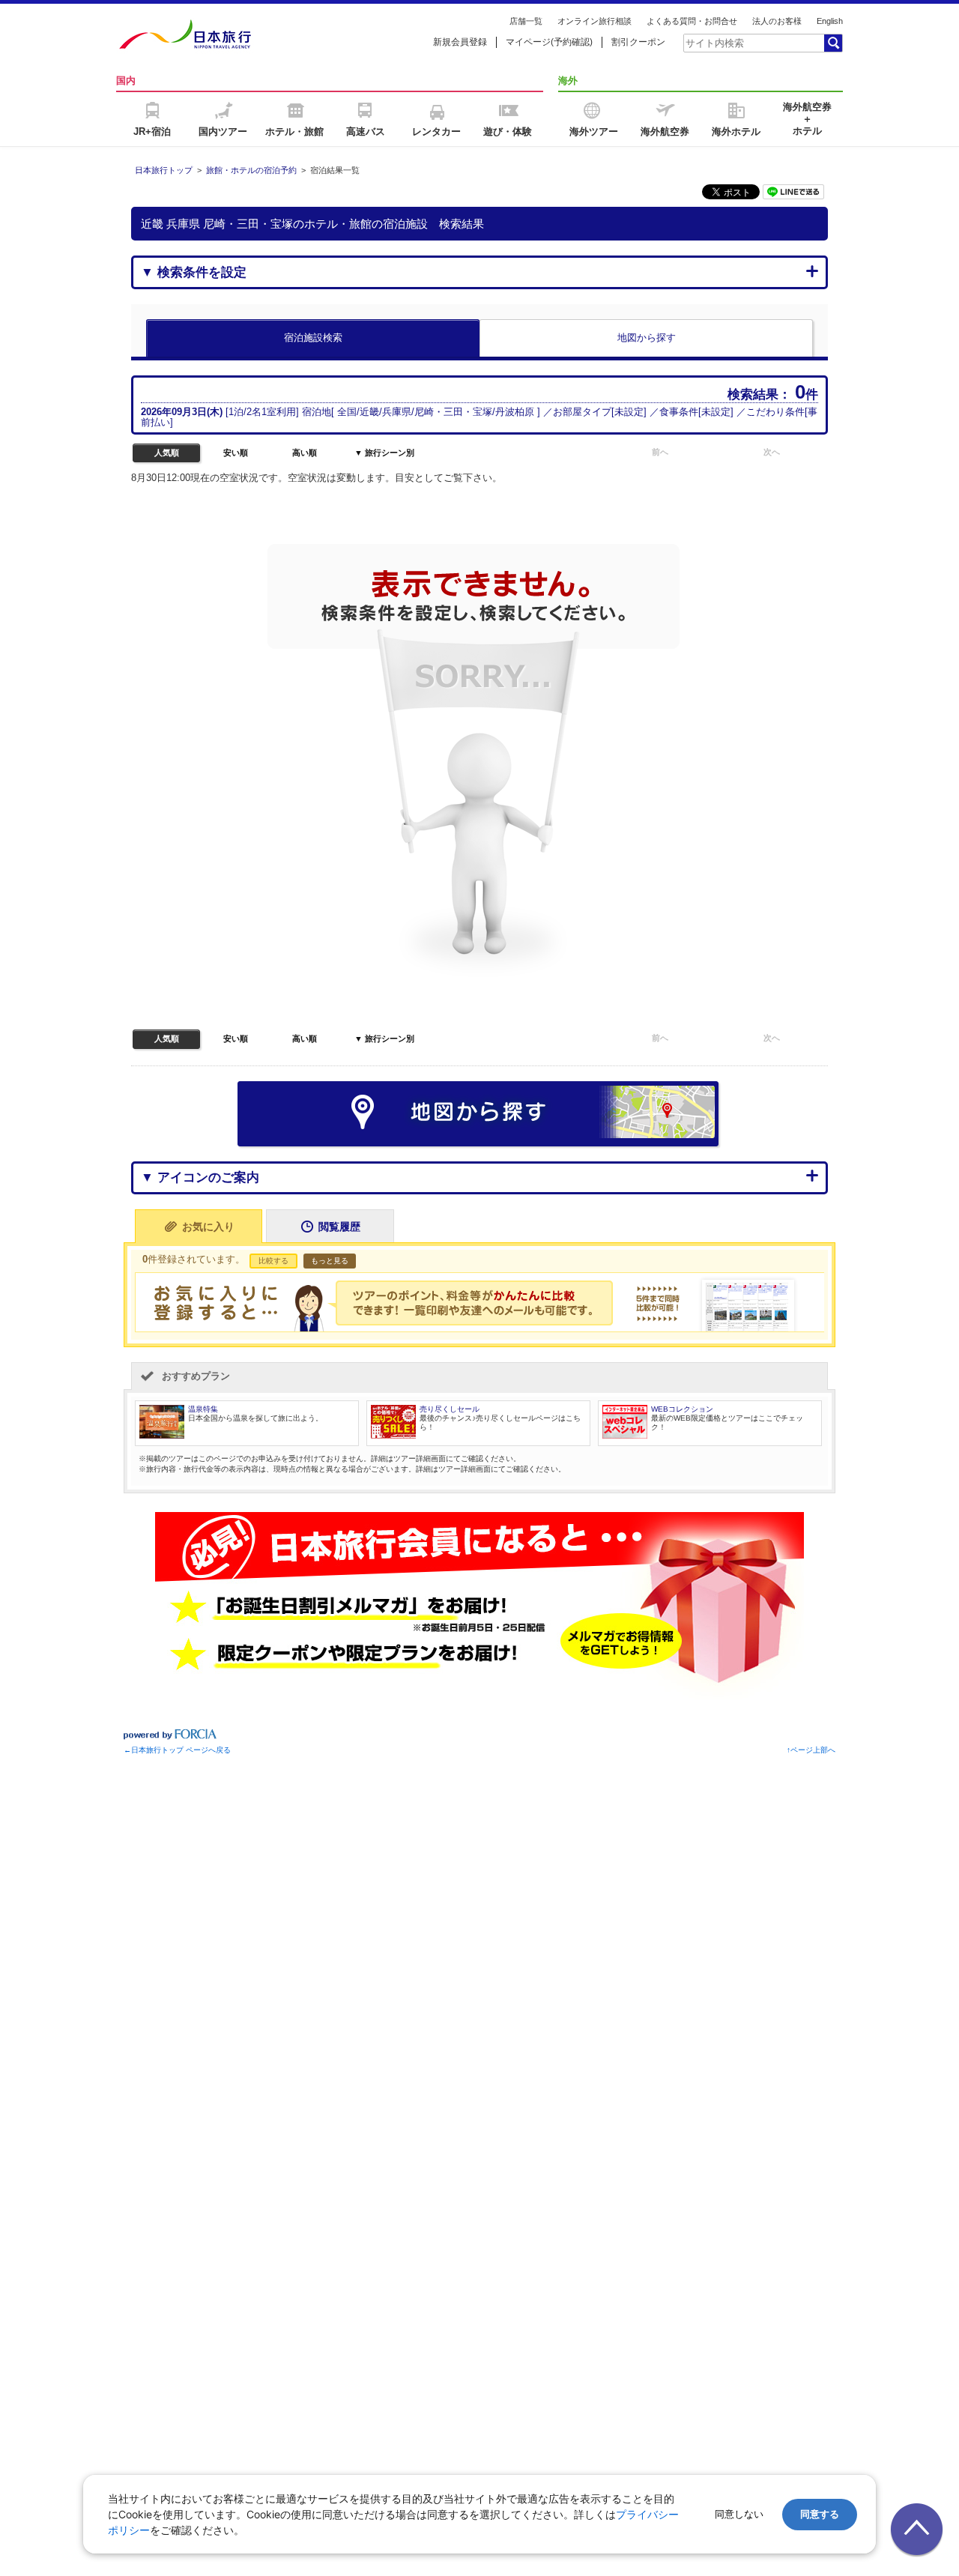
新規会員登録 (460, 42)
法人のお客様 (777, 21)
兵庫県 (397, 412)
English (830, 21)
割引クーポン (638, 42)
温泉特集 (203, 1409)
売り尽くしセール (450, 1409)
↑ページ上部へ (811, 1750)
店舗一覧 (526, 21)
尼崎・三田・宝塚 (453, 412)
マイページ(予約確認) (549, 42)
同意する (820, 2514)
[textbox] (753, 43)
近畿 (369, 412)
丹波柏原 (515, 412)
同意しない (739, 2514)
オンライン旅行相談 (595, 21)
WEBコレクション (682, 1409)
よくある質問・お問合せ (692, 21)
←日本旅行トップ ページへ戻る (177, 1750)
